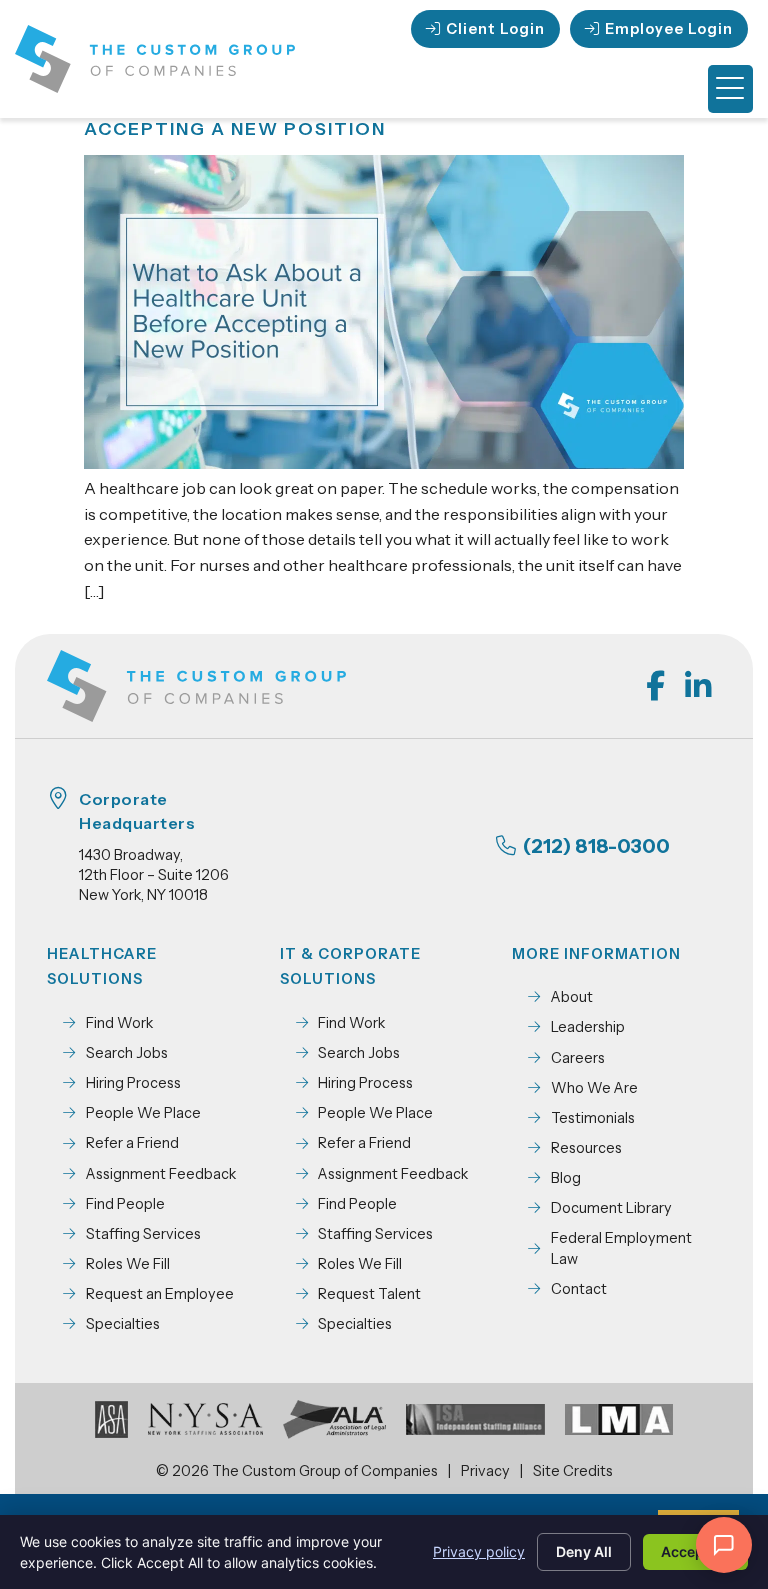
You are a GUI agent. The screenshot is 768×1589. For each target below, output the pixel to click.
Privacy (485, 1471)
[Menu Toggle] (730, 89)
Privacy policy (479, 1551)
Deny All (584, 1551)
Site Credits (573, 1471)
